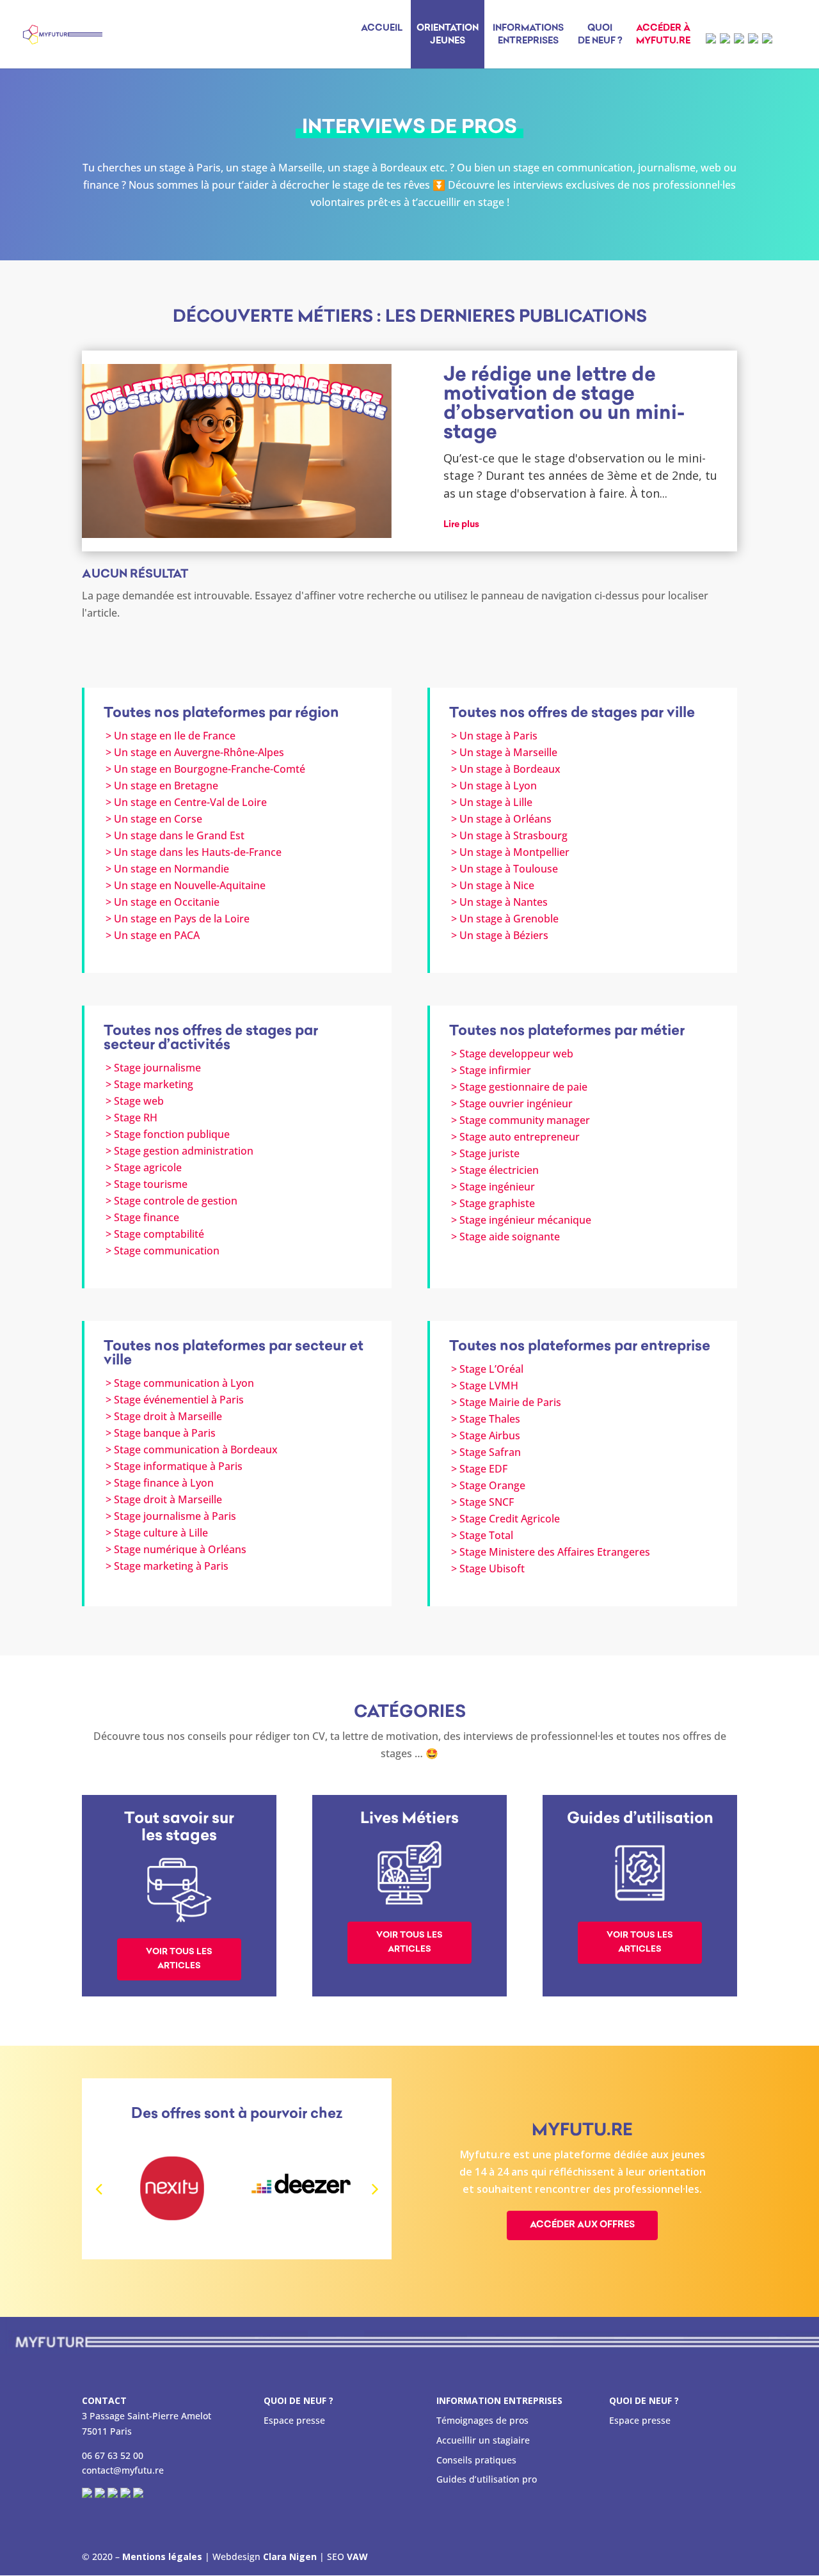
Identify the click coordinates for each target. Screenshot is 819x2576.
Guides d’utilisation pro (487, 2479)
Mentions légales (162, 2556)
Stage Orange (492, 1485)
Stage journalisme (157, 1068)
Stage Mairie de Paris (510, 1402)
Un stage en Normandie (171, 869)
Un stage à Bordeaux (510, 769)
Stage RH (136, 1118)
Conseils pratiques (476, 2460)
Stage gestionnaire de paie (523, 1087)
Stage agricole (148, 1167)
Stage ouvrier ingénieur (516, 1103)
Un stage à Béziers (504, 935)
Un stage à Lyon (498, 786)
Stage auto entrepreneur (520, 1137)
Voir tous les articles (179, 1959)
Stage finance (147, 1217)
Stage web (139, 1101)
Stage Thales (490, 1419)
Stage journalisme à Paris (175, 1516)
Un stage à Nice (497, 885)
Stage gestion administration (184, 1151)
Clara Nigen (290, 2556)
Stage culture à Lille (161, 1533)
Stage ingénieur (497, 1187)
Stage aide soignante (510, 1237)
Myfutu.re (485, 2154)
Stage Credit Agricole (510, 1519)
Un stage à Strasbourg (513, 835)
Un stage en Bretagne (166, 786)
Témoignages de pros (482, 2420)
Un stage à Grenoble (509, 919)
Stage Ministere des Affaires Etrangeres (555, 1552)
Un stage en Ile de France (175, 736)
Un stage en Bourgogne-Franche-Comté (210, 769)
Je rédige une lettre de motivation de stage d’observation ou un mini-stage (564, 405)
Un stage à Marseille (508, 752)
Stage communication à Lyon (184, 1383)
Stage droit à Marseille (168, 1416)
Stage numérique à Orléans (180, 1549)
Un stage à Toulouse (509, 869)
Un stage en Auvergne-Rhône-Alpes (199, 752)
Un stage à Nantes (504, 902)
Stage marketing (154, 1084)
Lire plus (461, 525)
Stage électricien (499, 1170)
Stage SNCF (487, 1502)
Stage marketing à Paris (171, 1566)
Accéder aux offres (582, 2225)
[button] (105, 2188)
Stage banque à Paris (165, 1433)
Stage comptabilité (159, 1234)
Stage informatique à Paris (178, 1466)
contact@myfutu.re (123, 2470)
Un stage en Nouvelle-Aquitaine (190, 885)
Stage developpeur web (516, 1054)
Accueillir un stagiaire (483, 2440)
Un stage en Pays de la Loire (182, 919)
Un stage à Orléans (505, 819)
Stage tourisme (151, 1184)
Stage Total (486, 1535)
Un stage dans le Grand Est (179, 835)
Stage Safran (490, 1452)
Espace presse (294, 2420)
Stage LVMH (489, 1386)
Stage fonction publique (172, 1134)
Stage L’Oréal (491, 1369)
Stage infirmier (495, 1070)
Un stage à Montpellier (514, 852)
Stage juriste (489, 1153)
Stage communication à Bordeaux (196, 1450)
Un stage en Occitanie (167, 902)
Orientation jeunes (448, 35)
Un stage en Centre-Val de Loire (190, 802)
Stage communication (167, 1251)
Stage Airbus (490, 1435)
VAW (357, 2556)
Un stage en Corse (158, 819)
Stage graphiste (497, 1203)
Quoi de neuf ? (600, 35)
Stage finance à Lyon (164, 1483)
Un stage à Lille (496, 802)
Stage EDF (483, 1469)
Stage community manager (525, 1120)
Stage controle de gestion (176, 1201)
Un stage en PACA (157, 935)
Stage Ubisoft (492, 1569)
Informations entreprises (528, 35)
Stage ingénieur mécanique (525, 1220)
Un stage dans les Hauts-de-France (198, 852)
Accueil (382, 28)
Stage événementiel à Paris (179, 1400)
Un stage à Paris (498, 736)
